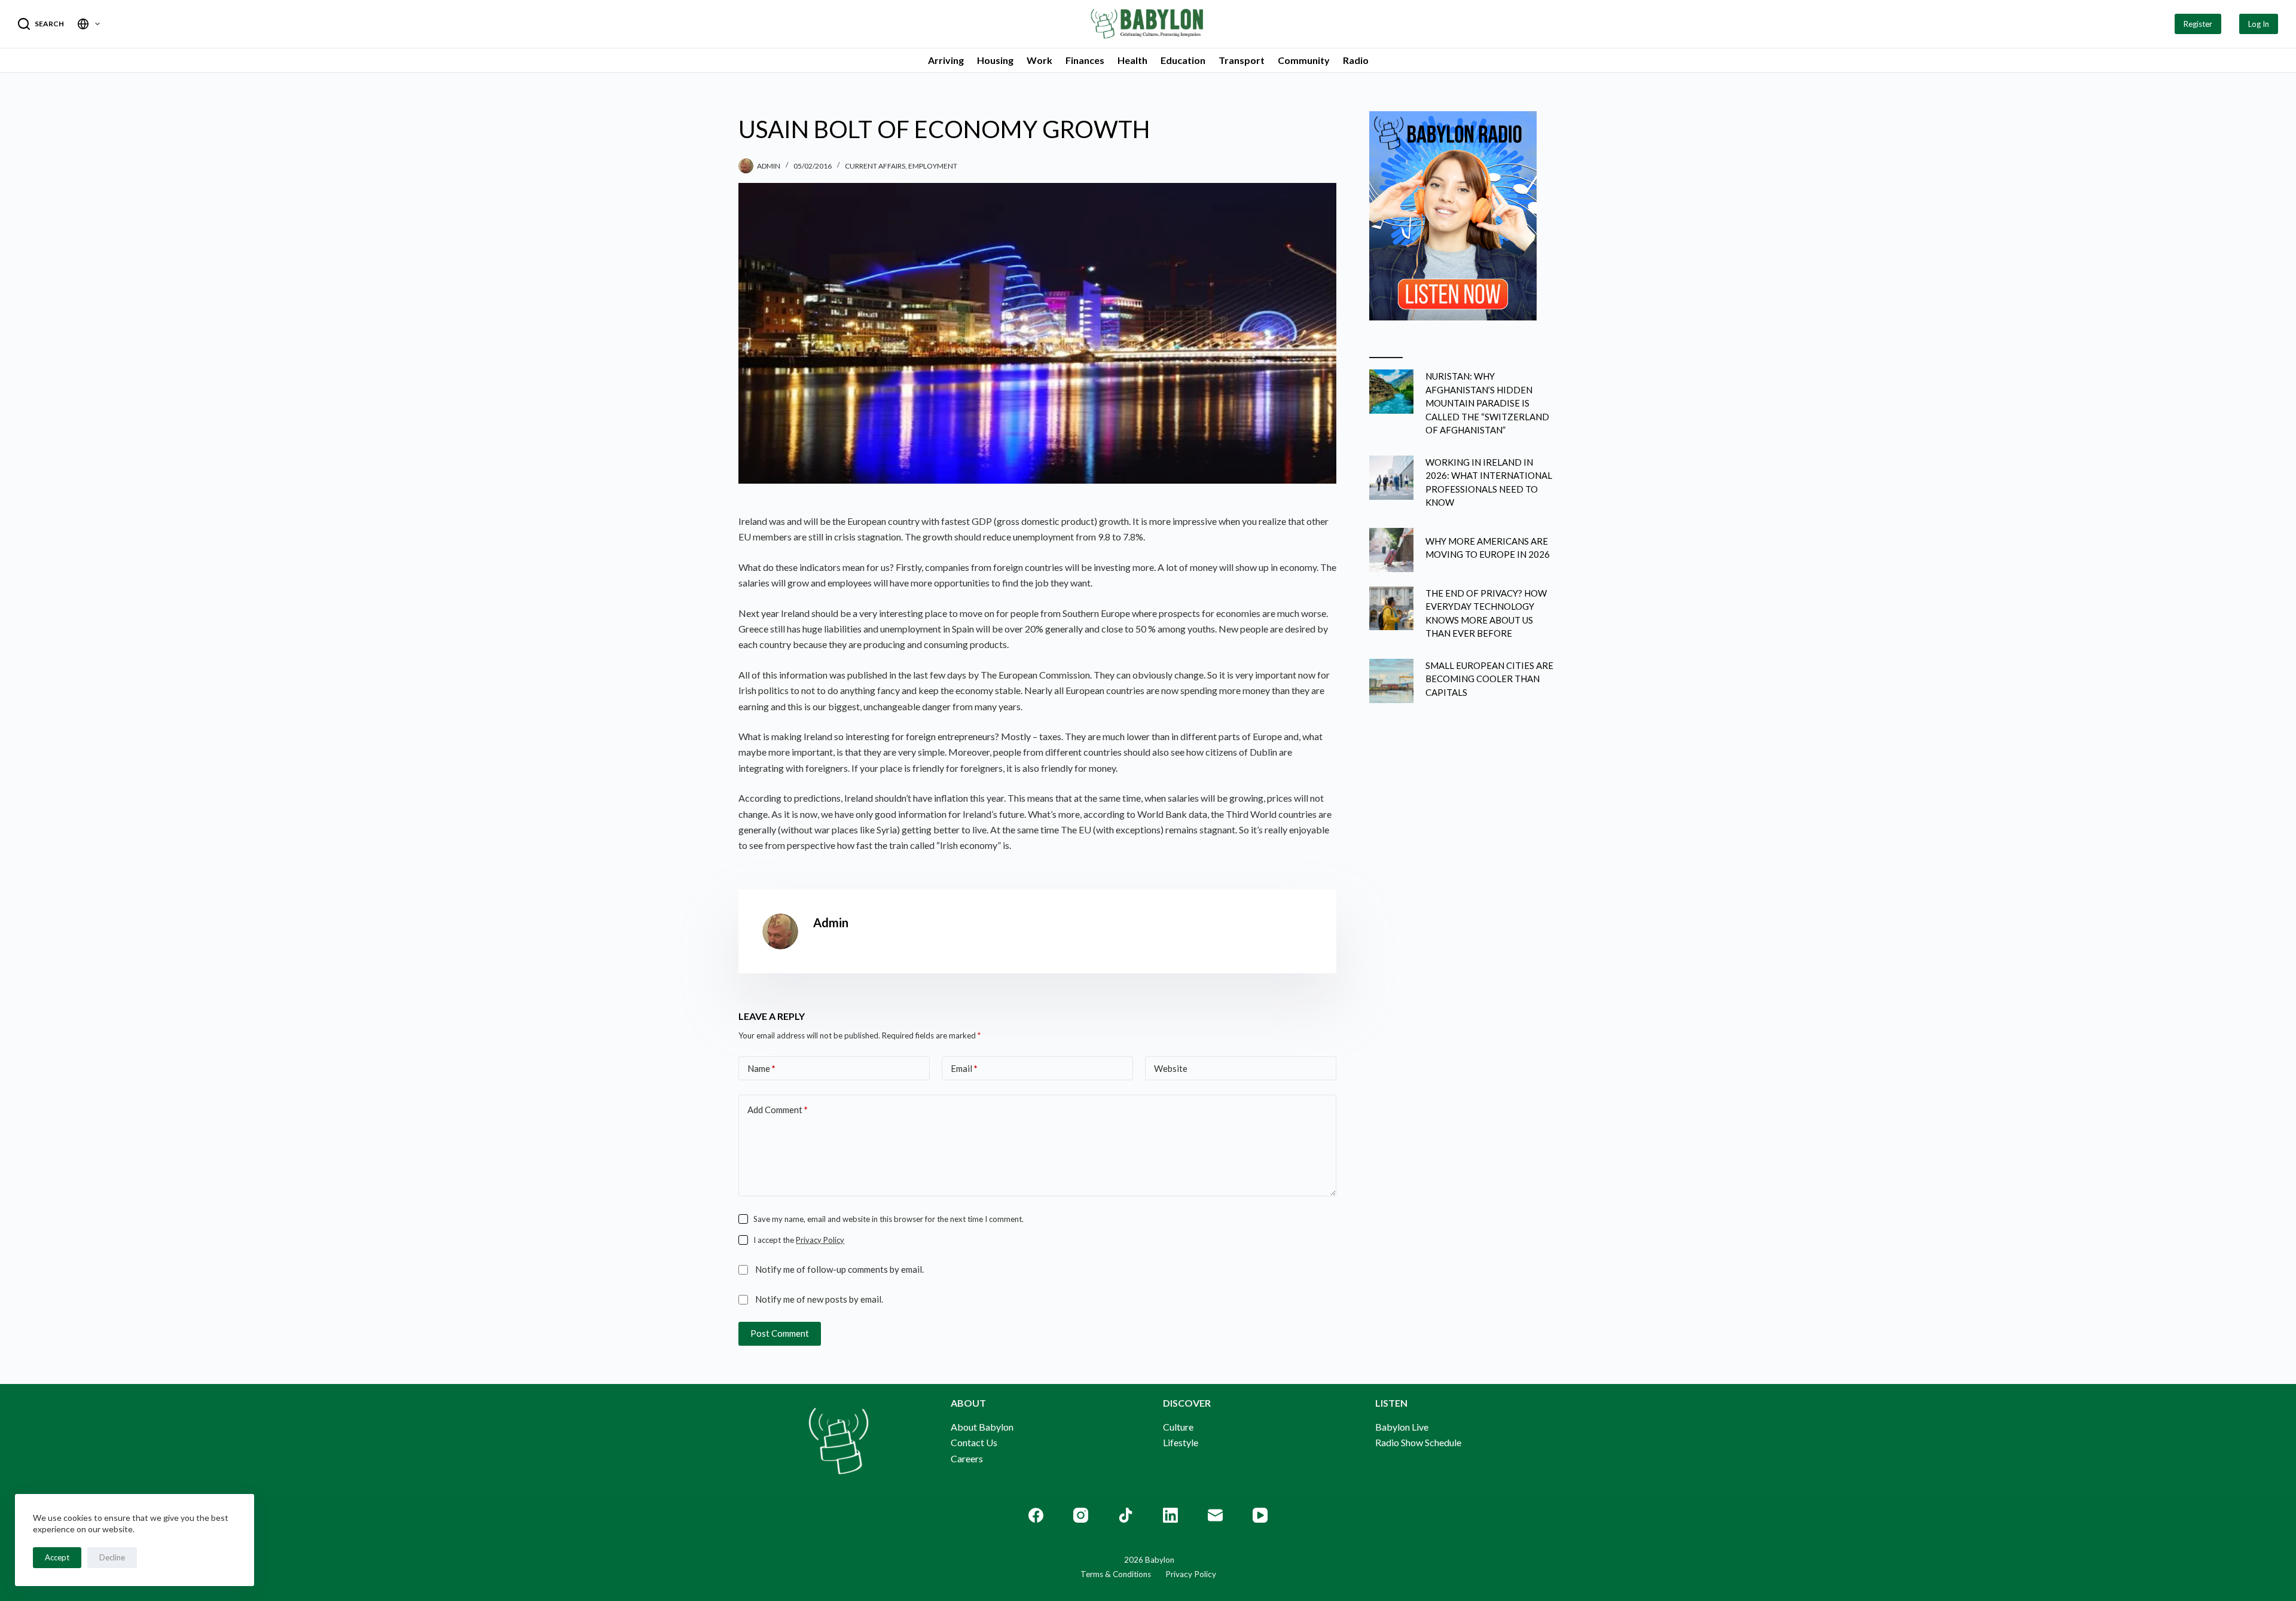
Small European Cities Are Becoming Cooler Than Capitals (1489, 679)
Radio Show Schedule (1418, 1442)
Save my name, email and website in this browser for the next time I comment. (889, 1219)
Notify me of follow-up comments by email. (839, 1269)
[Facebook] (1036, 1515)
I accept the (799, 1240)
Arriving (946, 60)
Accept (57, 1557)
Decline (112, 1557)
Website (1171, 1068)
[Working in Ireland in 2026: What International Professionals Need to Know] (1391, 478)
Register (2198, 24)
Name (761, 1068)
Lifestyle (1181, 1442)
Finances (1085, 60)
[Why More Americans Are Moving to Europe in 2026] (1391, 550)
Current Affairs (875, 166)
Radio (1356, 60)
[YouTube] (1260, 1515)
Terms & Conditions (1116, 1574)
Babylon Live (1402, 1427)
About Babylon (982, 1427)
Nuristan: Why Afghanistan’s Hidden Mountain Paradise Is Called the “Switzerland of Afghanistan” (1487, 403)
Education (1183, 60)
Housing (995, 60)
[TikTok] (1126, 1515)
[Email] (1215, 1515)
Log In (2259, 24)
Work (1039, 60)
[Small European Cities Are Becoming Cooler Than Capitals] (1391, 681)
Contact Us (974, 1442)
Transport (1242, 60)
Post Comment (780, 1333)
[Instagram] (1081, 1515)
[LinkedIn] (1170, 1515)
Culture (1178, 1427)
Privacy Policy (820, 1240)
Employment (933, 166)
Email (964, 1068)
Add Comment (778, 1110)
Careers (967, 1458)
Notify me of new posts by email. (819, 1299)
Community (1304, 60)
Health (1132, 60)
